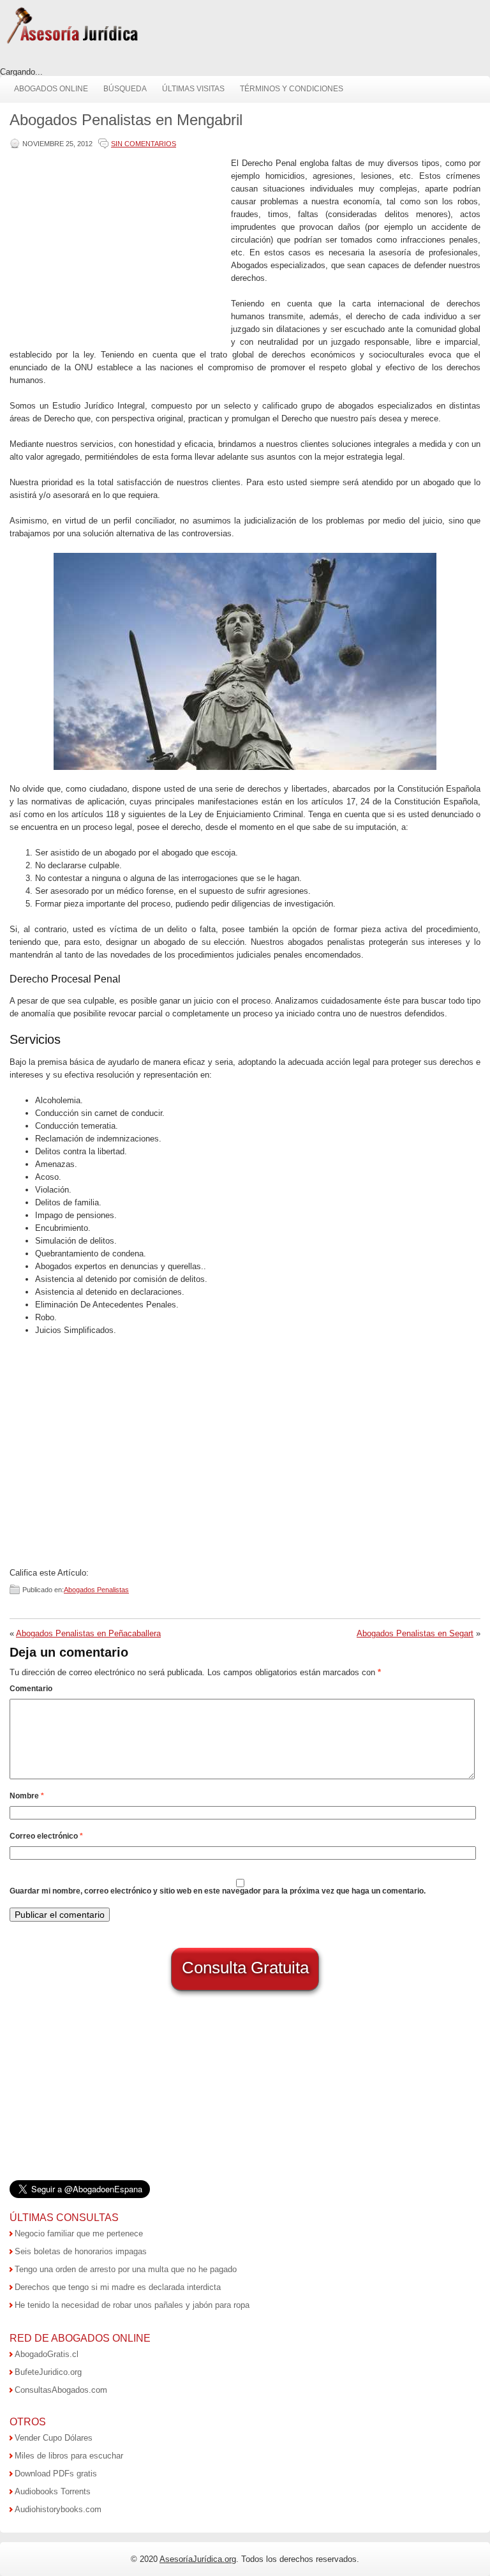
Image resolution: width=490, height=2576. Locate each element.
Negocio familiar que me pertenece (79, 2233)
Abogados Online (51, 89)
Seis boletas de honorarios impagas (81, 2251)
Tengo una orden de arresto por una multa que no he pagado (126, 2269)
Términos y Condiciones (292, 89)
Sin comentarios (144, 144)
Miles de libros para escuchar (69, 2456)
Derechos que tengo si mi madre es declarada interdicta (118, 2287)
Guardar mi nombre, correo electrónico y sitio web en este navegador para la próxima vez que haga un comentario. (218, 1891)
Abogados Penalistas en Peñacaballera (88, 1633)
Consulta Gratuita (245, 1968)
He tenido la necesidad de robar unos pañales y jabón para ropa (132, 2305)
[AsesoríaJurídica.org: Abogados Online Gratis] (72, 42)
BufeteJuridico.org (48, 2372)
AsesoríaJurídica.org (198, 2559)
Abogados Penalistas (96, 1590)
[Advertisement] (117, 246)
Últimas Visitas (193, 89)
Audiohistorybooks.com (58, 2509)
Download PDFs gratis (56, 2474)
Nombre (27, 1796)
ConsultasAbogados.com (61, 2390)
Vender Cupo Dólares (54, 2438)
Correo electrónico (46, 1836)
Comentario (31, 1689)
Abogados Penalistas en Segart (415, 1633)
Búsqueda (125, 89)
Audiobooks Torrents (53, 2491)
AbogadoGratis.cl (47, 2354)
